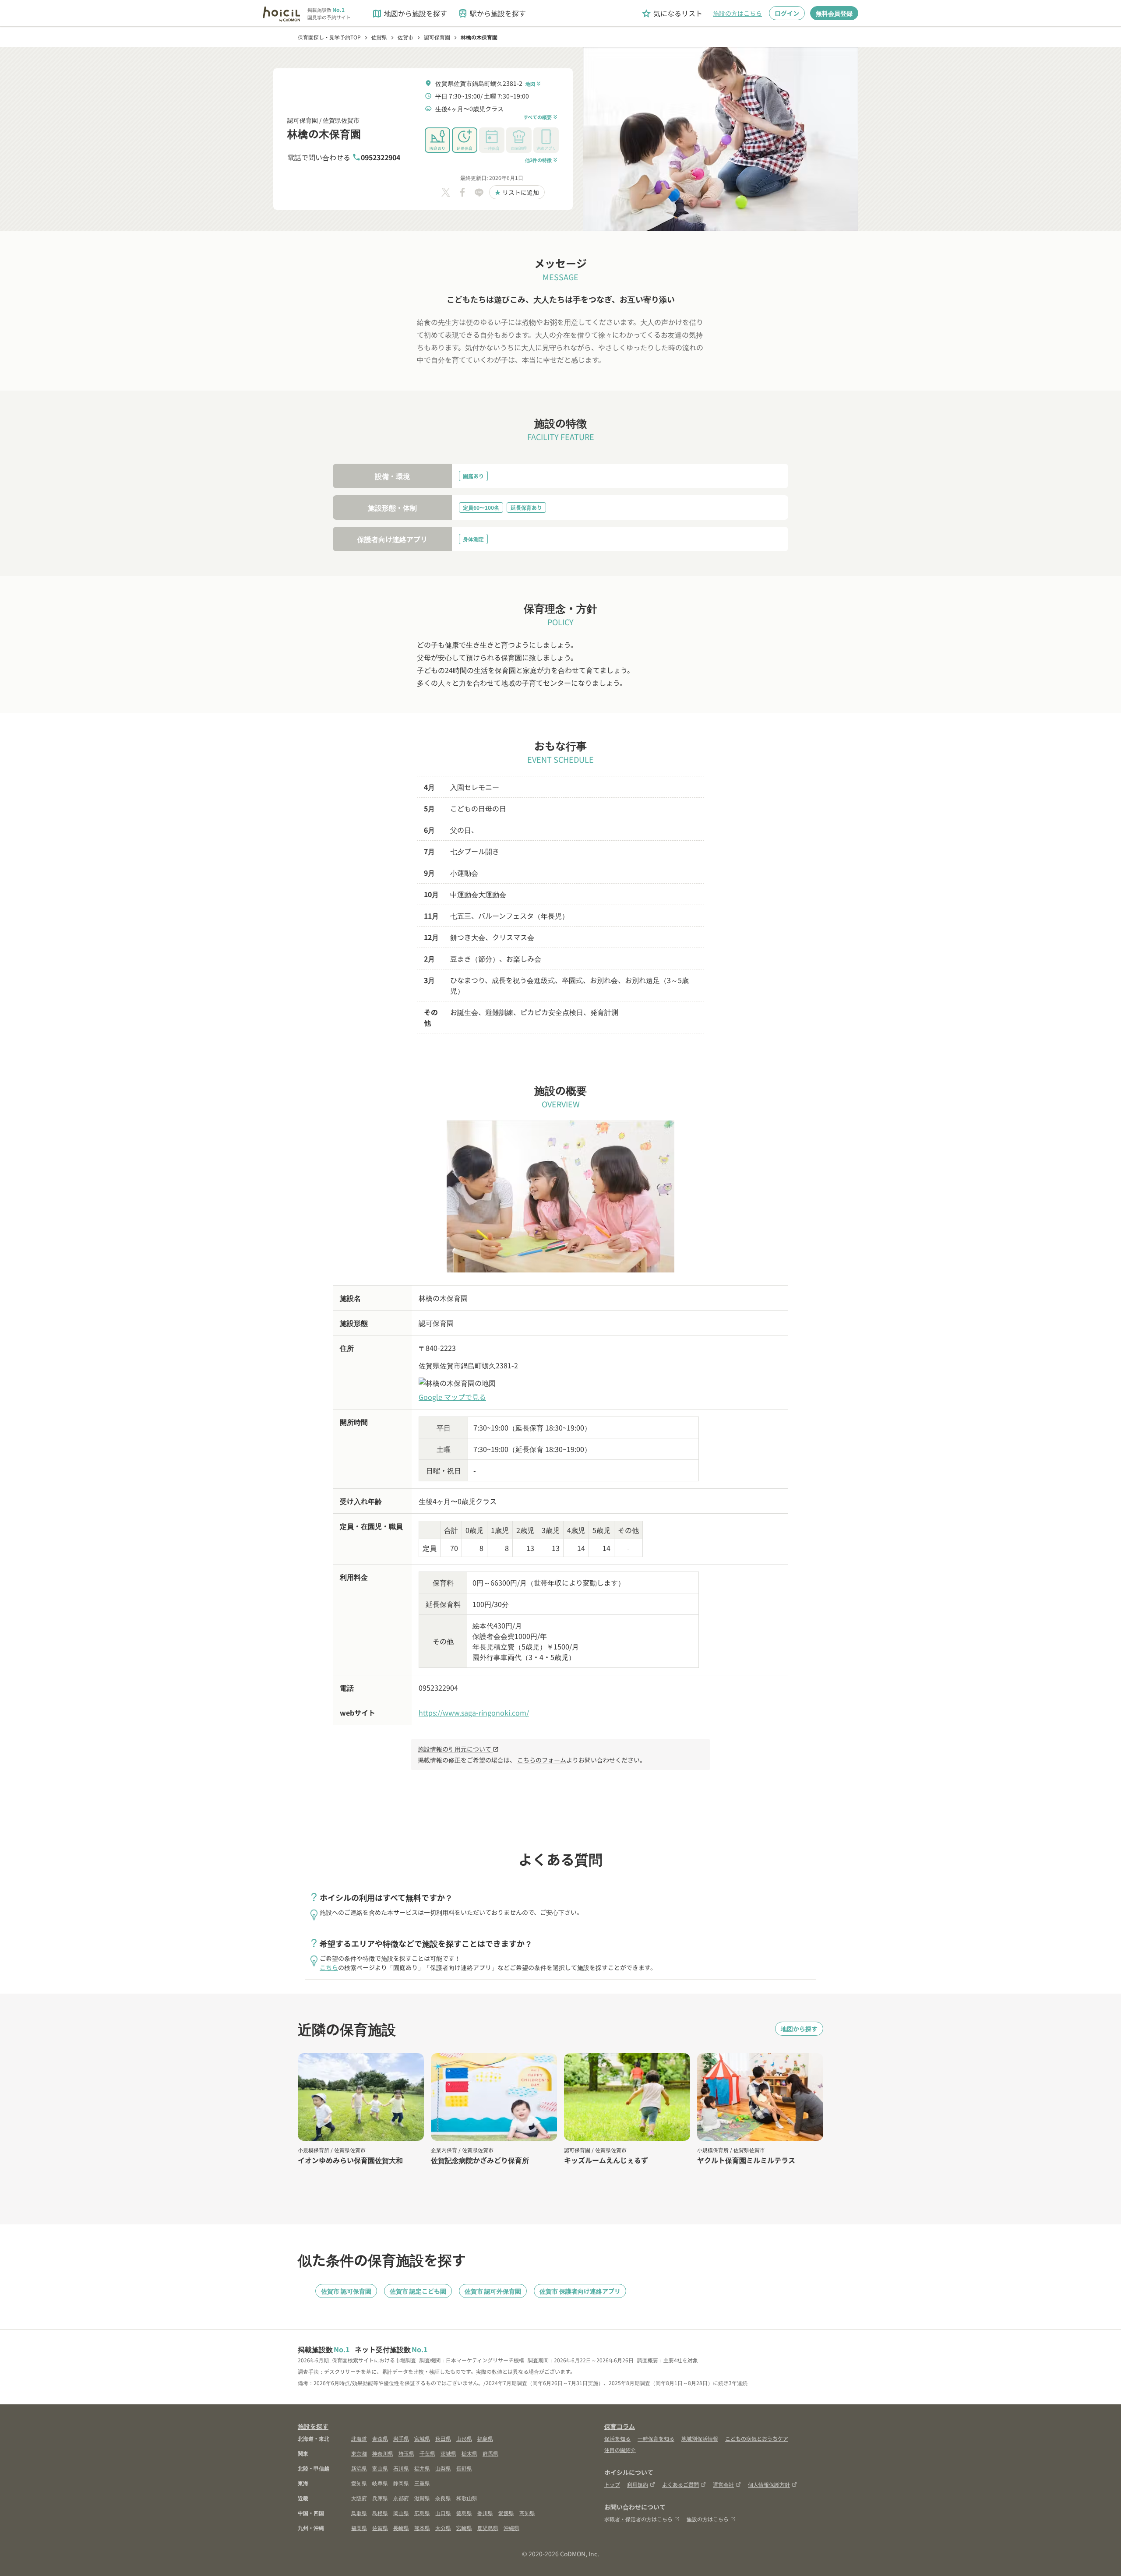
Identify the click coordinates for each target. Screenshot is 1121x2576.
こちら (329, 1967)
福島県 (485, 2438)
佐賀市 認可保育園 (346, 2291)
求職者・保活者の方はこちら (638, 2519)
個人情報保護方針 (769, 2484)
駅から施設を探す (492, 13)
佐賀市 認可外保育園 (493, 2291)
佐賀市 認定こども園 (418, 2291)
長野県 (464, 2468)
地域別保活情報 (700, 2438)
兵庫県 (380, 2498)
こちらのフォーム (542, 1760)
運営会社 (723, 2484)
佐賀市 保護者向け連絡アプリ (580, 2291)
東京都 (359, 2453)
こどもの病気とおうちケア (757, 2438)
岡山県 (401, 2513)
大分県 (443, 2528)
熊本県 (422, 2528)
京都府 (401, 2498)
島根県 (380, 2513)
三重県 (422, 2483)
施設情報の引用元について (458, 1749)
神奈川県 (383, 2453)
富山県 (380, 2468)
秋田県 (443, 2438)
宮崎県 (464, 2528)
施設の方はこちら (737, 13)
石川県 (401, 2468)
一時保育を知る (656, 2438)
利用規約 (638, 2484)
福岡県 (359, 2528)
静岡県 (401, 2483)
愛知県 (359, 2483)
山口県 (443, 2513)
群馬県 (490, 2453)
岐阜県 (380, 2483)
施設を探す (313, 2426)
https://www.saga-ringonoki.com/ (474, 1713)
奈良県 (443, 2498)
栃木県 (469, 2453)
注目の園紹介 (620, 2450)
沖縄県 (511, 2528)
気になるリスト (672, 13)
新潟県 (359, 2468)
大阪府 (359, 2498)
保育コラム (620, 2426)
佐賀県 (380, 2528)
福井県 (422, 2468)
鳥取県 (359, 2513)
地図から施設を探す (409, 13)
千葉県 (427, 2453)
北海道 (359, 2438)
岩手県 (401, 2438)
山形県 (464, 2438)
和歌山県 (467, 2498)
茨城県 (448, 2453)
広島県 (422, 2513)
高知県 (527, 2513)
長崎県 (401, 2528)
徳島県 (464, 2513)
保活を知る (617, 2438)
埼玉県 (406, 2453)
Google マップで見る (452, 1397)
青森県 (380, 2438)
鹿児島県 (488, 2528)
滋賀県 (422, 2498)
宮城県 (422, 2438)
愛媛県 (506, 2513)
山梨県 (443, 2468)
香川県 (485, 2513)
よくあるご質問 (680, 2484)
